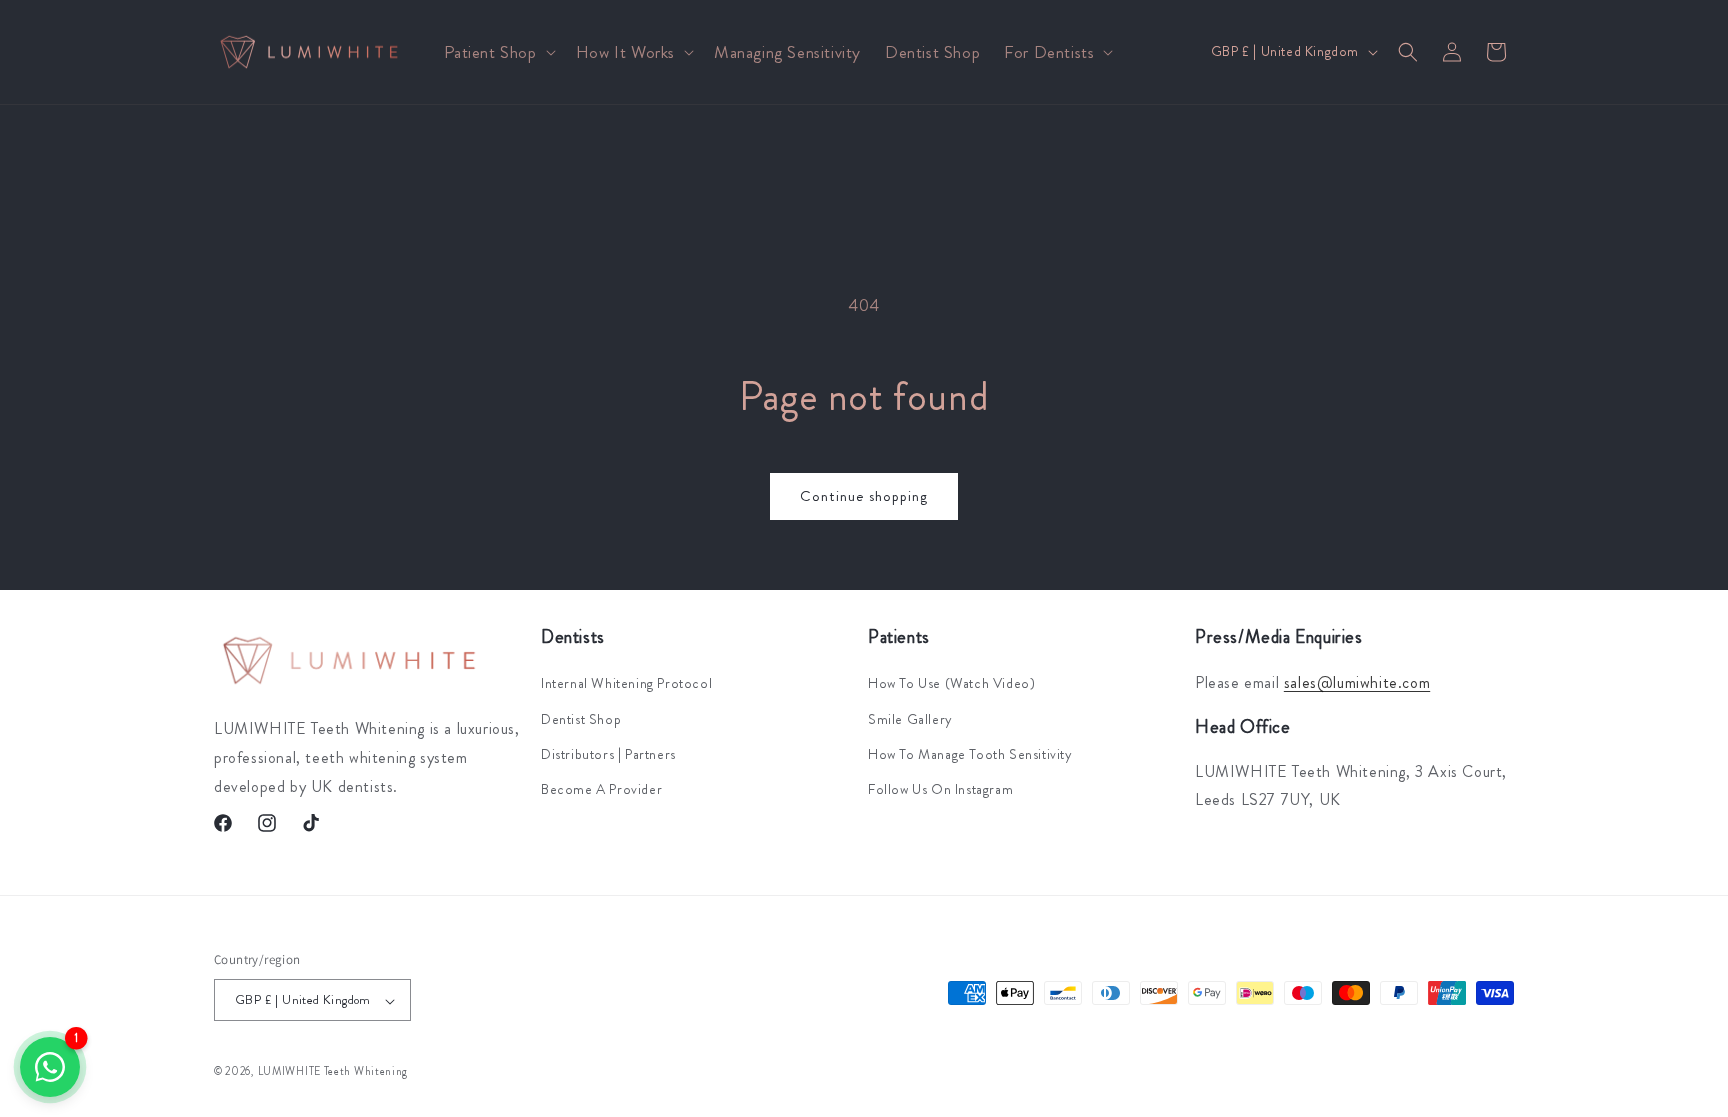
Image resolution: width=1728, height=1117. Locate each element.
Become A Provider (601, 788)
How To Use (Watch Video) (951, 683)
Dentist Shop (581, 718)
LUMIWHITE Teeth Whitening (333, 1071)
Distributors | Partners (608, 753)
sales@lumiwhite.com (1357, 682)
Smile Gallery (910, 718)
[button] (498, 52)
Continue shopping (864, 496)
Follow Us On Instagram (940, 788)
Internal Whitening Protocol (626, 683)
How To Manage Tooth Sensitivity (970, 753)
